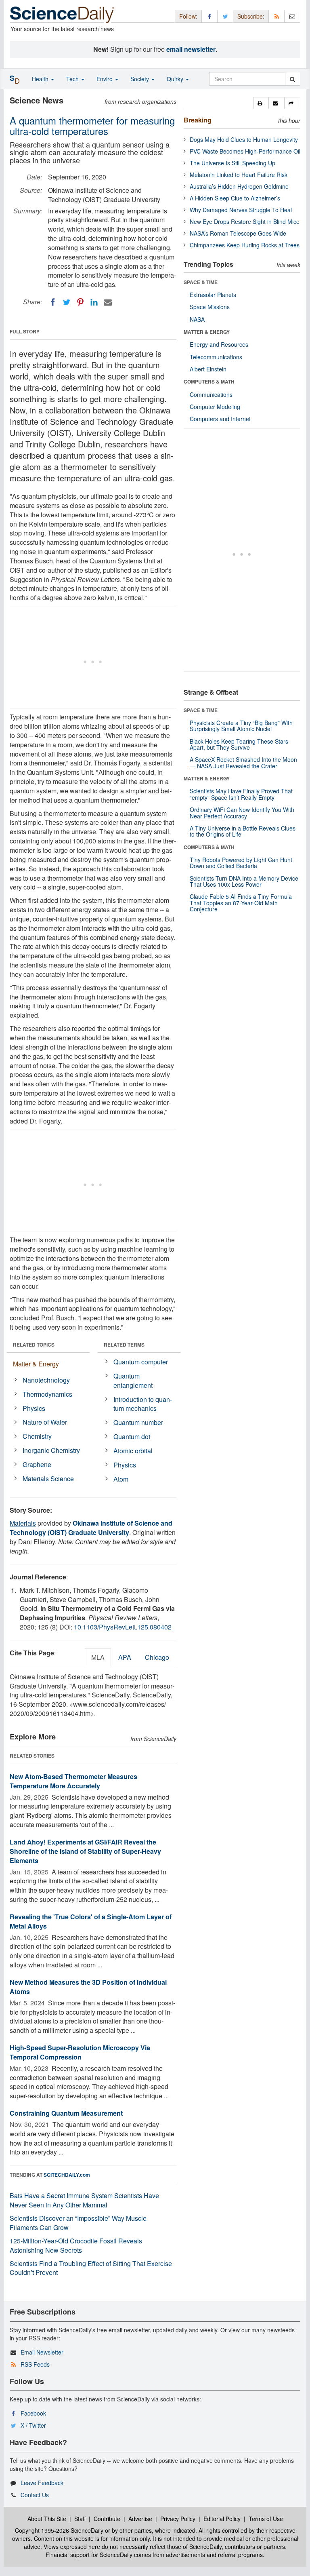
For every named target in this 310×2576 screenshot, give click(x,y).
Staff (80, 2519)
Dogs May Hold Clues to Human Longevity (244, 139)
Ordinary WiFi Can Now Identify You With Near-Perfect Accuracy (242, 813)
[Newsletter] (292, 16)
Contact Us (35, 2495)
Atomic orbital (133, 1451)
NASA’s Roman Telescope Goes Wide (238, 233)
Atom (121, 1479)
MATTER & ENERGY (207, 332)
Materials (23, 1523)
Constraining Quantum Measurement (66, 2113)
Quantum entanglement (133, 1381)
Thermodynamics (47, 1394)
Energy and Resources (219, 344)
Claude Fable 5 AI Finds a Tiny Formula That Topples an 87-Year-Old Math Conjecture (241, 903)
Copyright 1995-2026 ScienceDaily (59, 2530)
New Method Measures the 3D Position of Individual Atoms (88, 1987)
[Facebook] (53, 302)
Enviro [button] (105, 79)
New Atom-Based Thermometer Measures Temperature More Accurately (73, 1781)
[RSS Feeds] (276, 16)
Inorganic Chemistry (51, 1450)
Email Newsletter (42, 2352)
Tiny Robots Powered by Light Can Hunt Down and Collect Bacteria (241, 863)
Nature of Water (45, 1422)
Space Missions (210, 307)
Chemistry (37, 1436)
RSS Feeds (35, 2364)
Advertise (140, 2519)
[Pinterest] (80, 302)
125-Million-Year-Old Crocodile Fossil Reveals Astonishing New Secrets (76, 2245)
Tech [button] (73, 79)
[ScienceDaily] (62, 14)
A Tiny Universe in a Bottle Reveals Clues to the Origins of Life (243, 831)
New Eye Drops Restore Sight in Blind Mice (245, 221)
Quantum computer (141, 1362)
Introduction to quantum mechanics (143, 1404)
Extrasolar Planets (213, 295)
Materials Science (48, 1479)
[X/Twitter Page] (225, 16)
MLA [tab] (98, 1657)
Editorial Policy (222, 2519)
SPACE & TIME (201, 282)
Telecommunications (216, 357)
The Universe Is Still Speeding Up (232, 163)
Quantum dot (132, 1437)
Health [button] (41, 79)
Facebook (33, 2413)
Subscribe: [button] (251, 16)
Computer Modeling (215, 407)
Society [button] (140, 79)
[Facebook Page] (209, 16)
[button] (261, 103)
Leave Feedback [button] (42, 2483)
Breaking (198, 120)
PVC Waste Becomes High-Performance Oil (245, 151)
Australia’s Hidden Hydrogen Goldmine (239, 186)
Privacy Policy (178, 2519)
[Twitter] (67, 302)
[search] (292, 79)
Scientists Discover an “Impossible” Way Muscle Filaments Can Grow (78, 2223)
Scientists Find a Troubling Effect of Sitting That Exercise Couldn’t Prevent (91, 2268)
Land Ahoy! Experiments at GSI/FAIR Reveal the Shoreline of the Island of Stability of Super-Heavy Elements (85, 1851)
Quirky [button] (176, 79)
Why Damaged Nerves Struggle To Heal (241, 210)
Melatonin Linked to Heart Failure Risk (239, 175)
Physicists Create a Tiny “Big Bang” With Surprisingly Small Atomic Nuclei (241, 726)
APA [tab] (125, 1657)
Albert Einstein (208, 369)
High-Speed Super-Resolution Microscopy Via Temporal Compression (80, 2052)
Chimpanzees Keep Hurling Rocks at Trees (245, 245)
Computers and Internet (220, 419)
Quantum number (138, 1422)
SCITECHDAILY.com (67, 2175)
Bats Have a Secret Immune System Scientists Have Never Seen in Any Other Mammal (84, 2200)
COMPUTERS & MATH (209, 382)
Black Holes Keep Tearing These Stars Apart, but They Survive (239, 744)
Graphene (37, 1464)
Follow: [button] (188, 16)
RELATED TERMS (124, 1345)
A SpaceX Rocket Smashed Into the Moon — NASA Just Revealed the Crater (243, 762)
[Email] (108, 302)
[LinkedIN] (94, 302)
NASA (197, 319)
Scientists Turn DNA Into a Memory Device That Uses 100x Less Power (244, 881)
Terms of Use (266, 2519)
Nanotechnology (46, 1380)
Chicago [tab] (157, 1657)
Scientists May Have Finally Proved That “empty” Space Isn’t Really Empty (241, 794)
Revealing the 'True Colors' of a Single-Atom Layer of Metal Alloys (91, 1921)
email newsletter (191, 49)
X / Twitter (33, 2425)
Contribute (107, 2519)
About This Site (47, 2519)
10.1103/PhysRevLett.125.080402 (123, 1627)
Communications (211, 394)
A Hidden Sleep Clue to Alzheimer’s (235, 198)
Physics (34, 1408)
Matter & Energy (36, 1364)
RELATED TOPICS (34, 1345)
